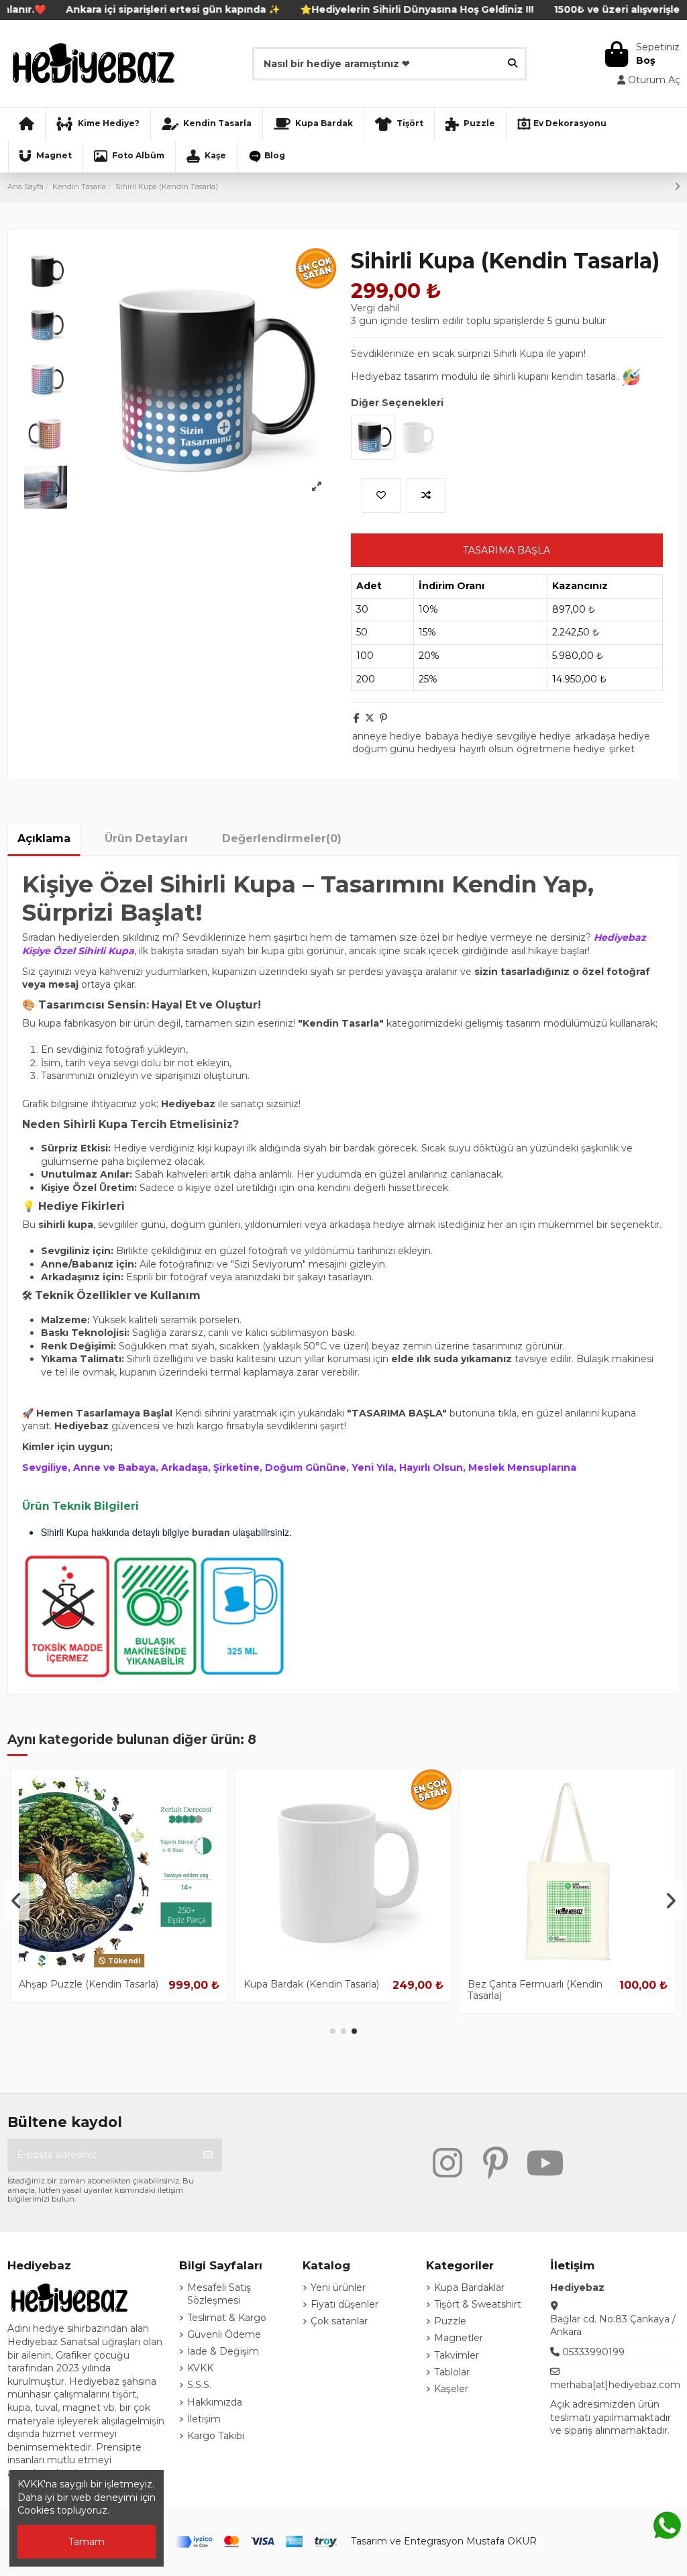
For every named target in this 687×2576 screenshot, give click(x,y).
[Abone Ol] (208, 2155)
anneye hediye (387, 736)
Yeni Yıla (373, 1467)
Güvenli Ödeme (224, 2334)
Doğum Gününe (306, 1467)
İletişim (204, 2419)
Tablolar (452, 2372)
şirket (622, 749)
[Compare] (119, 1967)
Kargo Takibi (216, 2436)
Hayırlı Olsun (431, 1467)
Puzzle (450, 2321)
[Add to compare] (426, 496)
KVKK (200, 2368)
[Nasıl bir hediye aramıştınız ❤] (513, 63)
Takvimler (457, 2355)
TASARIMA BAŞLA (507, 550)
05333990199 (593, 2352)
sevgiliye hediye (534, 736)
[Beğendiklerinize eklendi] (99, 1967)
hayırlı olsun (486, 749)
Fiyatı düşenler (345, 2304)
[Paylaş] (357, 718)
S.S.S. (199, 2385)
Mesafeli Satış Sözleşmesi (219, 2294)
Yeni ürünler (338, 2287)
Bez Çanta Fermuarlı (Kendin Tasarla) (86, 1990)
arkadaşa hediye (613, 736)
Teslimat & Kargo (227, 2318)
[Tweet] (370, 718)
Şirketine (236, 1467)
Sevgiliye (45, 1467)
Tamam (87, 2542)
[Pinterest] (383, 718)
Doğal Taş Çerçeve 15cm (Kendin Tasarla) (301, 1990)
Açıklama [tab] (44, 838)
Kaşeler (451, 2389)
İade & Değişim (223, 2351)
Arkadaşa (184, 1467)
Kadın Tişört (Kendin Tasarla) (533, 1984)
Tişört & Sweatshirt (478, 2304)
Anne (87, 1467)
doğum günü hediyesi (404, 749)
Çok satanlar (339, 2321)
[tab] (282, 838)
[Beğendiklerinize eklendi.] (381, 496)
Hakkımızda (215, 2402)
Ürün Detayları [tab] (146, 838)
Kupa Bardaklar (469, 2287)
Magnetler (459, 2338)
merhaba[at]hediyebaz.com (615, 2385)
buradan (211, 1532)
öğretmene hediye (561, 749)
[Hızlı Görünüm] (138, 1967)
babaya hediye (459, 736)
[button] (333, 2031)
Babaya (137, 1467)
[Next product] (677, 187)
